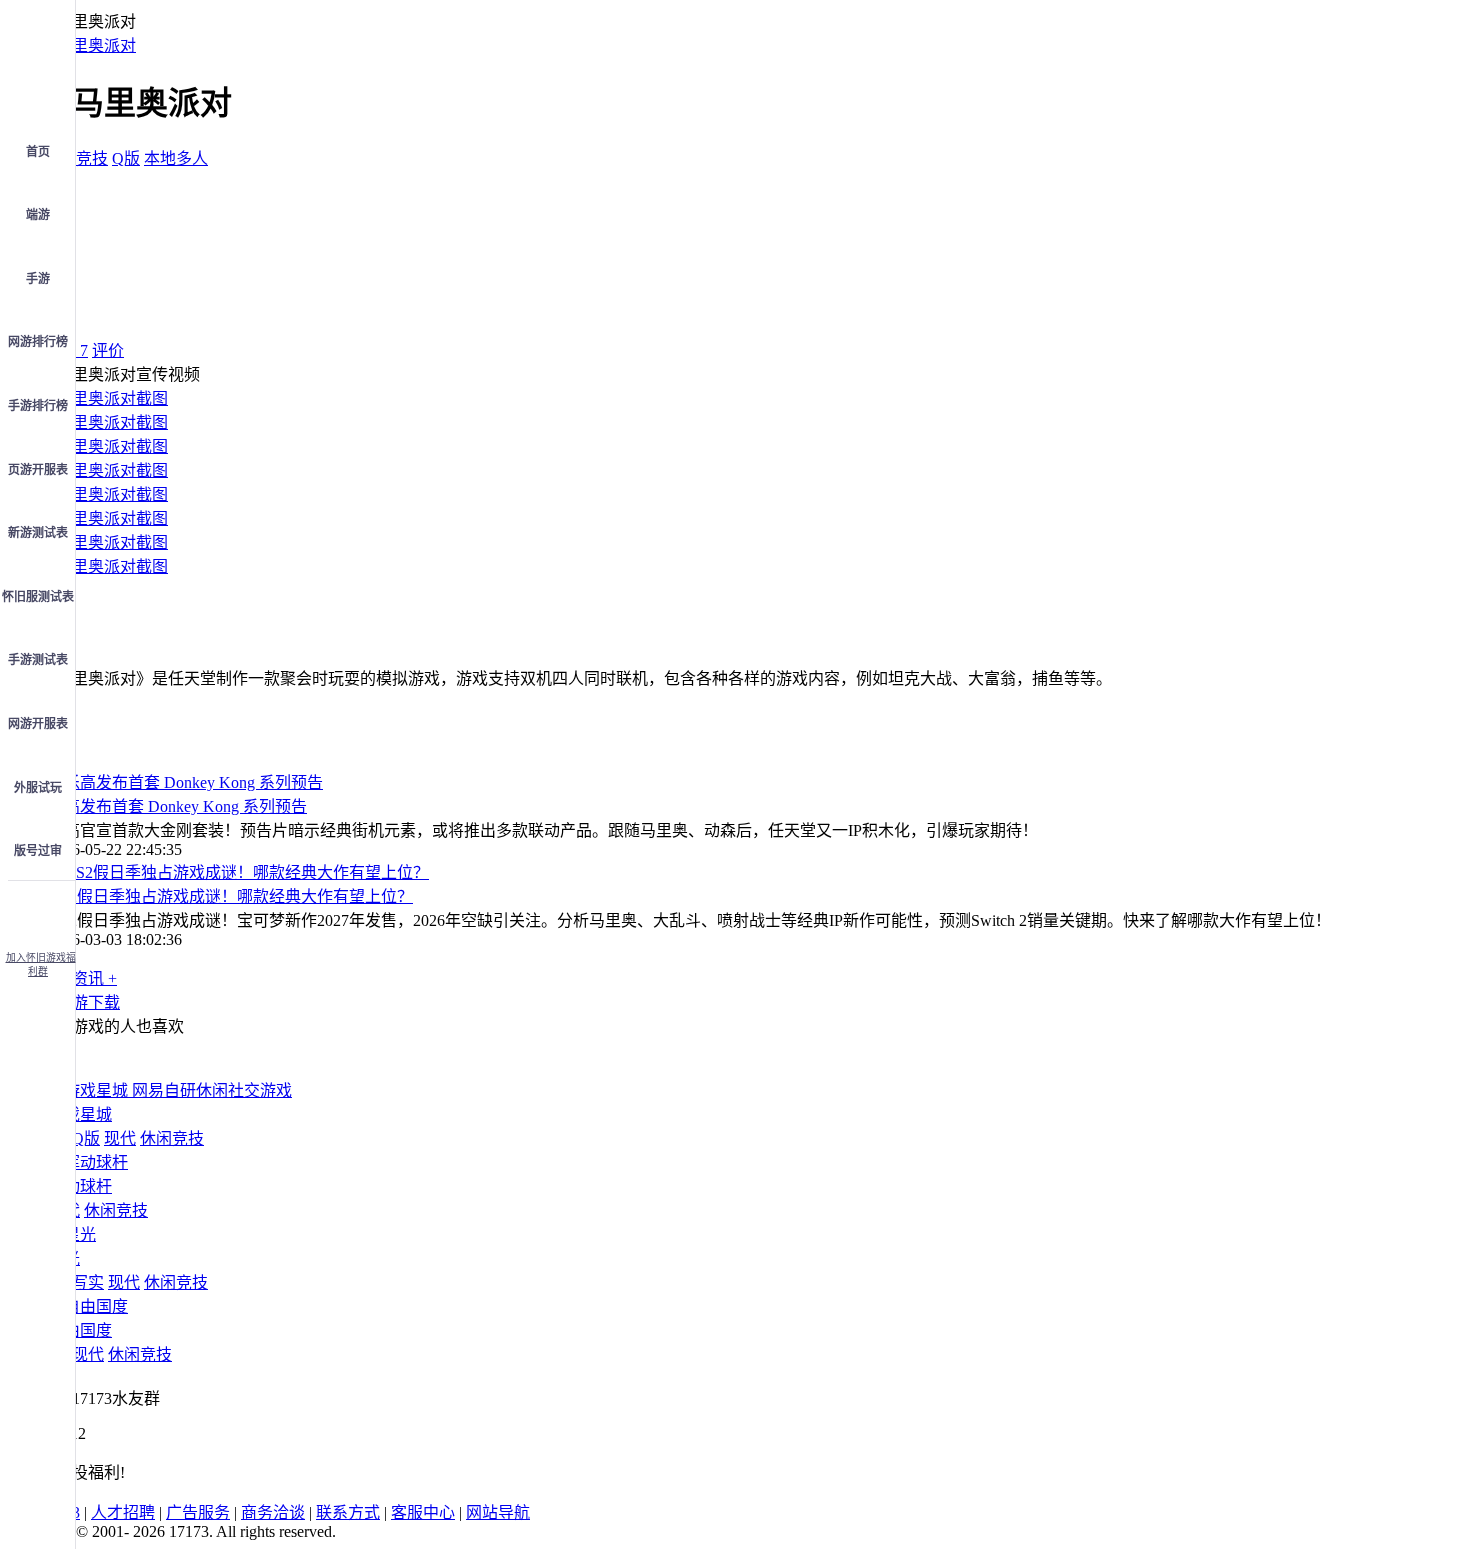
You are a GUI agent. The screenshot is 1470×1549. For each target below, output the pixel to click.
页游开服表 (38, 470)
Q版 (126, 158)
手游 (38, 279)
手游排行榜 (38, 406)
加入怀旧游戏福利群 (41, 964)
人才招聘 (123, 1512)
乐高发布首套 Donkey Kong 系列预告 (177, 806)
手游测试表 (38, 660)
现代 (120, 1138)
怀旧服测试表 (38, 597)
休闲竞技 (76, 158)
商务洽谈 (273, 1512)
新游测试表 (38, 533)
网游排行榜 (38, 342)
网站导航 (498, 1512)
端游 (38, 215)
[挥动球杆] (88, 1162)
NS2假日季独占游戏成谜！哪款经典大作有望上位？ (230, 896)
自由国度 (80, 1330)
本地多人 (176, 158)
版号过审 (38, 851)
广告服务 (198, 1512)
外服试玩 (38, 788)
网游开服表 (38, 724)
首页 (38, 152)
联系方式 (348, 1512)
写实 (88, 1282)
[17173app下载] (38, 910)
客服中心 (423, 1512)
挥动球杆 (80, 1186)
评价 (108, 350)
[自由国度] (88, 1306)
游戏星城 (80, 1114)
